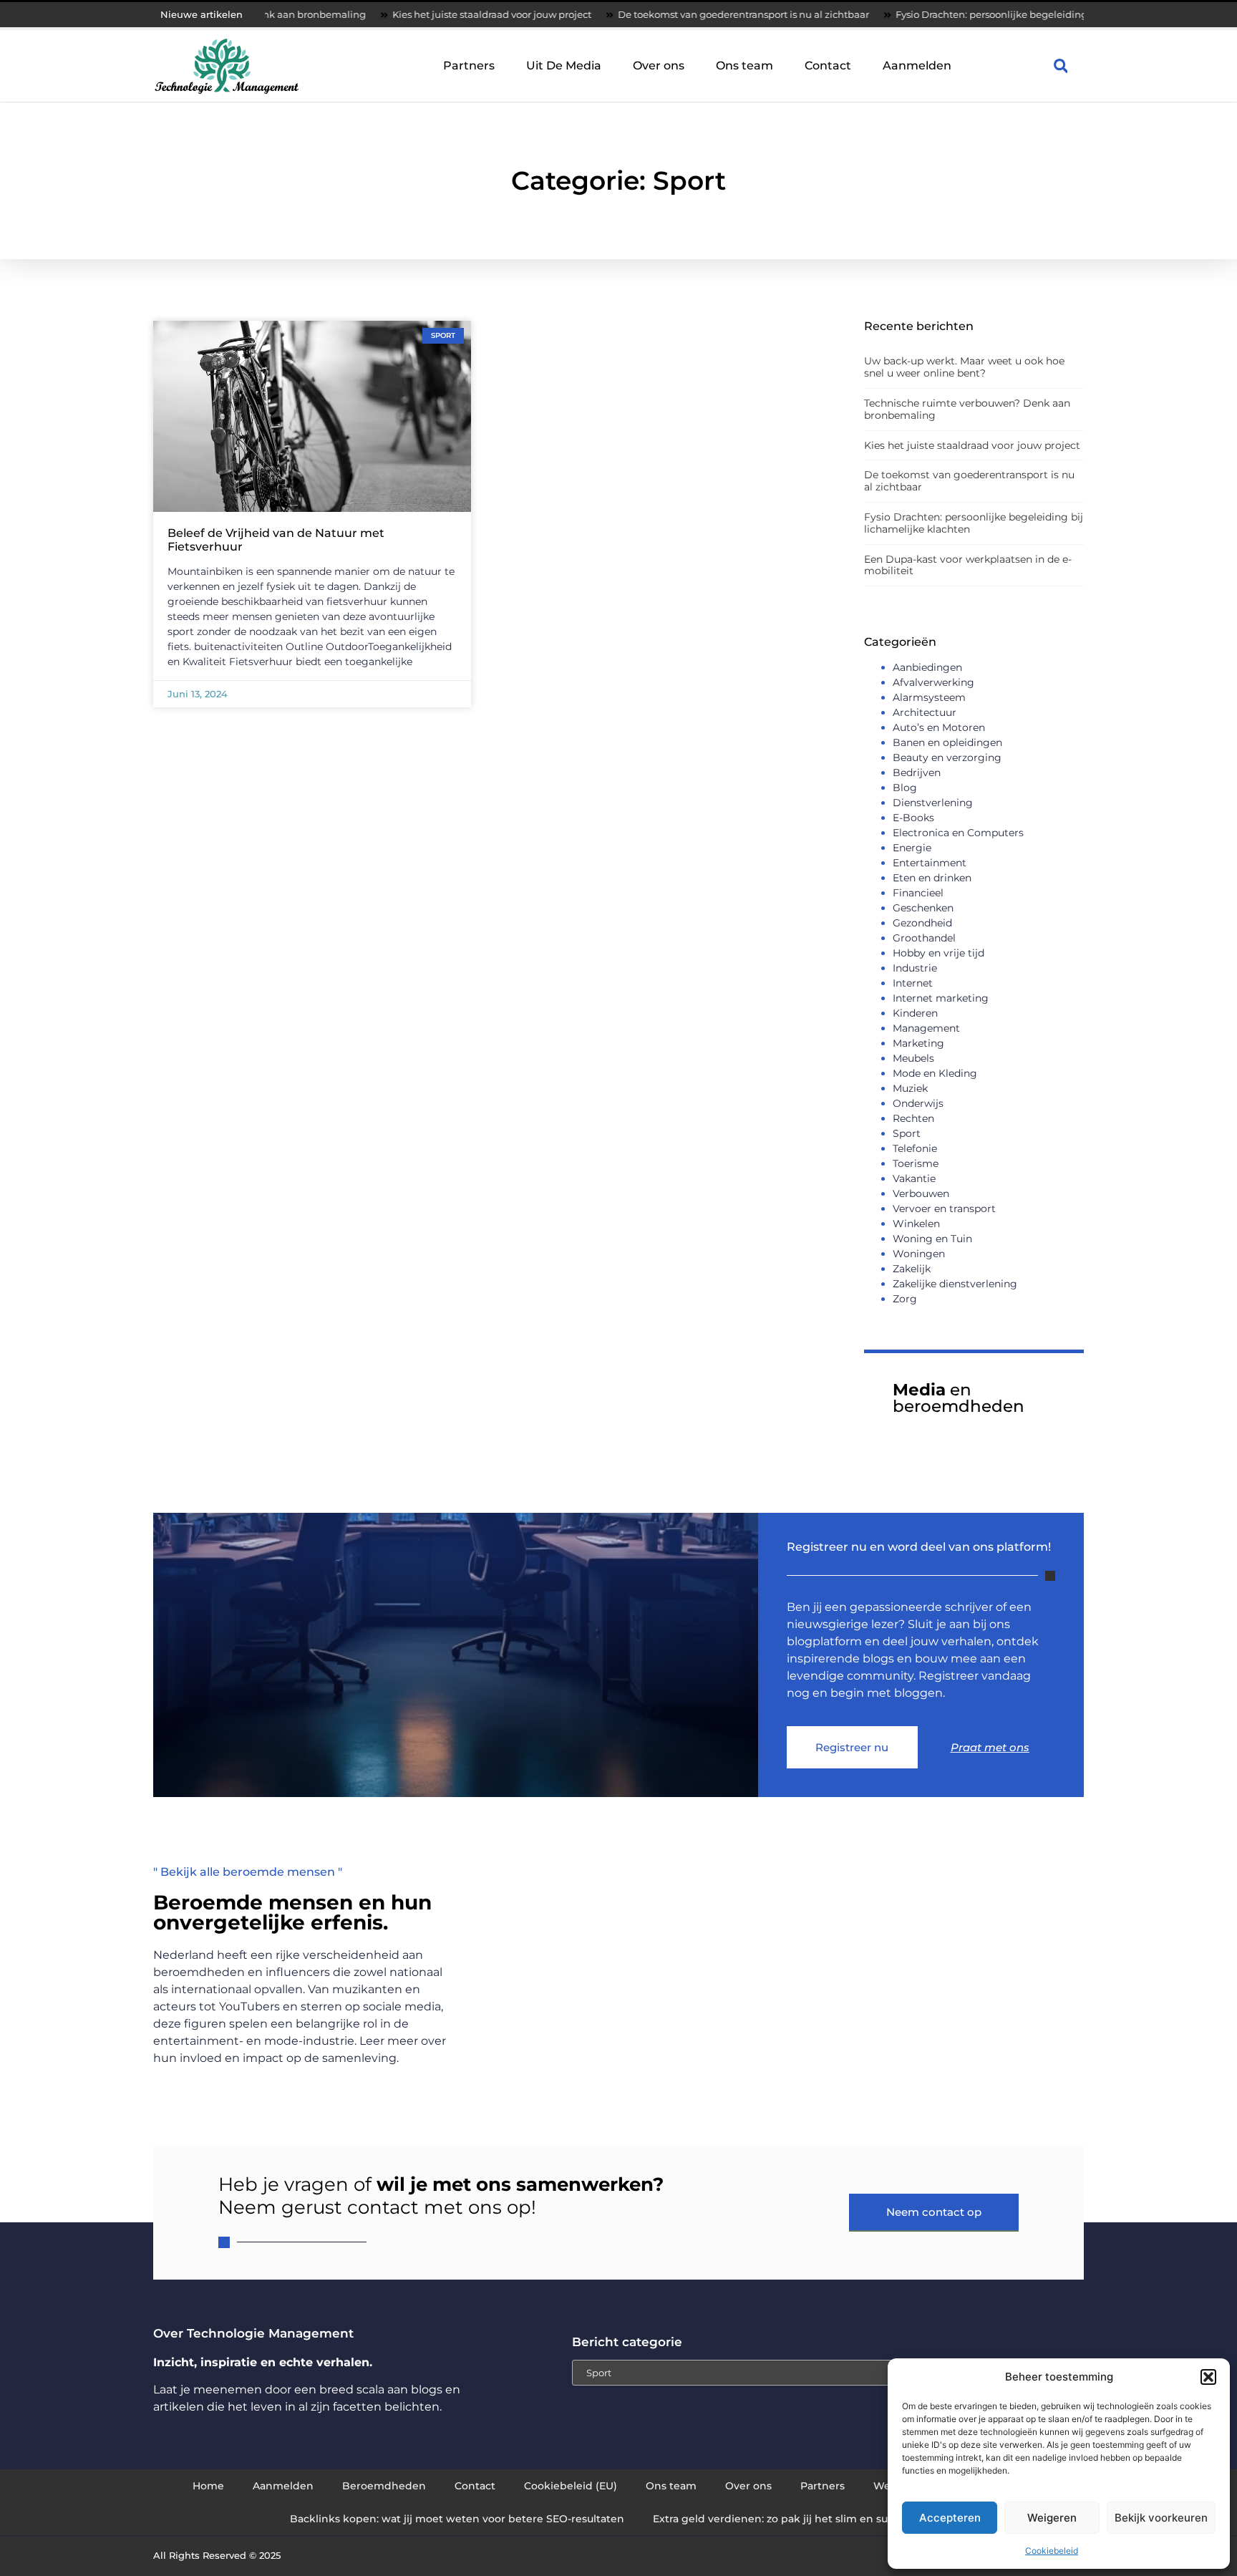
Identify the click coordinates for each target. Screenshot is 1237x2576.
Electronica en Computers (958, 833)
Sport (907, 1133)
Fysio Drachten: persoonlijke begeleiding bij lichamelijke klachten (964, 14)
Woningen (919, 1254)
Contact (828, 66)
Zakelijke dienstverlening (955, 1284)
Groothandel (924, 938)
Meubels (913, 1058)
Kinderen (915, 1013)
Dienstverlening (933, 803)
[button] (1208, 2377)
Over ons (659, 66)
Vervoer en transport (944, 1209)
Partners (469, 66)
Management (926, 1028)
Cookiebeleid (1052, 2551)
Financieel (918, 893)
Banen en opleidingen (947, 742)
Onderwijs (918, 1103)
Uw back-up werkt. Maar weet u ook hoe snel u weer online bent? (964, 367)
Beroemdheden (384, 2486)
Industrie (915, 968)
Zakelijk (912, 1269)
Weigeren (1052, 2518)
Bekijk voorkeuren (1161, 2518)
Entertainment (930, 863)
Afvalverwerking (933, 682)
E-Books (913, 818)
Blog (905, 788)
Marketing (918, 1043)
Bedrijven (917, 773)
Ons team (744, 66)
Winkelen (916, 1224)
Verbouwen (921, 1193)
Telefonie (915, 1148)
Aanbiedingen (927, 667)
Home (208, 2486)
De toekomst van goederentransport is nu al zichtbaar (657, 14)
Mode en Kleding (935, 1073)
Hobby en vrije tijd (938, 953)
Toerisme (916, 1163)
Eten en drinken (932, 878)
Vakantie (914, 1178)
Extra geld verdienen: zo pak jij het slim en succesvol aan (800, 2519)
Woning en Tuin (932, 1239)
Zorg (905, 1299)
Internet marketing (941, 998)
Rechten (913, 1118)
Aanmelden (917, 66)
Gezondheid (922, 923)
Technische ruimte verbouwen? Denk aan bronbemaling (967, 409)
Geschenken (923, 908)
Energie (912, 848)
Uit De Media (564, 66)
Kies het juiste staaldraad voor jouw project (405, 14)
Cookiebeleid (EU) (571, 2486)
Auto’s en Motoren (939, 727)
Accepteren (950, 2518)
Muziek (910, 1088)
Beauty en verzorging (947, 757)
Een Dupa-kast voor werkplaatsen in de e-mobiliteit (968, 565)
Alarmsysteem (929, 697)
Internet (913, 983)
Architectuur (925, 712)
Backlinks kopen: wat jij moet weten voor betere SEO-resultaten (457, 2519)
